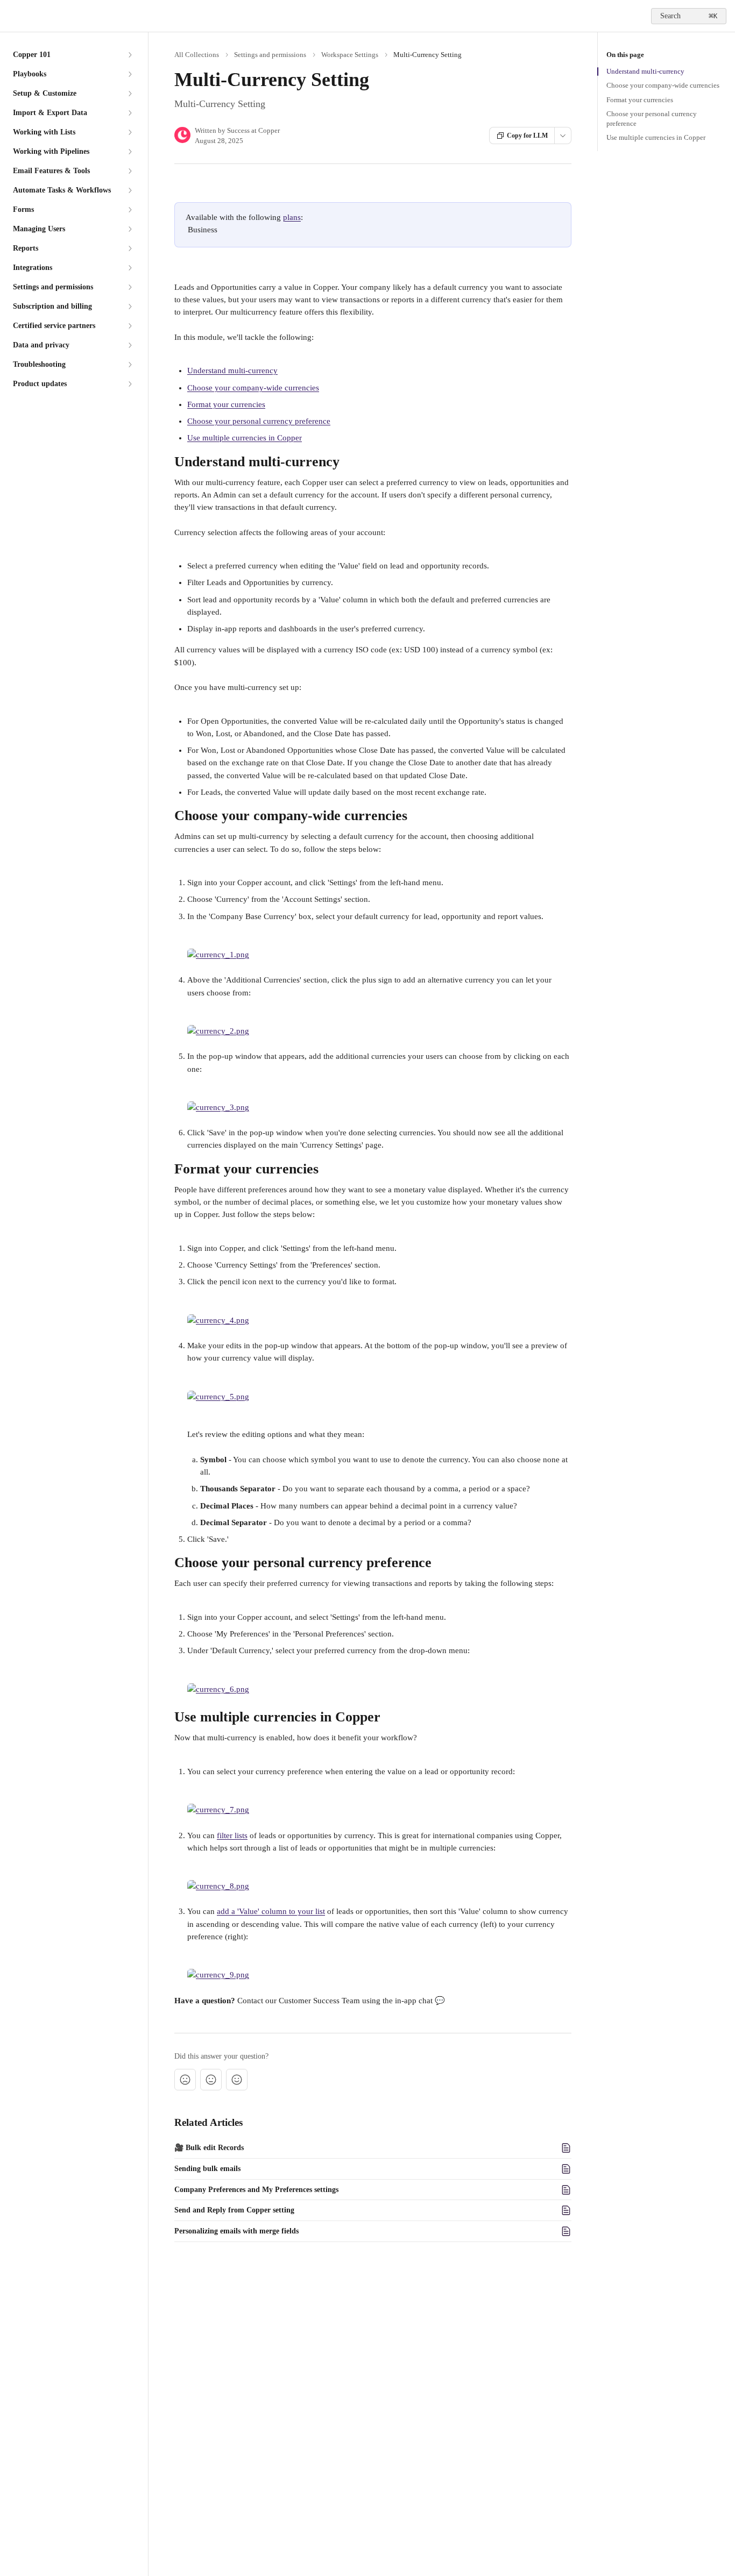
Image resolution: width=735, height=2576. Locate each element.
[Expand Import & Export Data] (130, 113)
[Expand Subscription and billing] (130, 307)
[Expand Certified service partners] (130, 326)
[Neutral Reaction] (211, 2080)
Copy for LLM (527, 136)
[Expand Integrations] (130, 268)
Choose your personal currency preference (259, 421)
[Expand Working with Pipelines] (130, 152)
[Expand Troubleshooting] (130, 365)
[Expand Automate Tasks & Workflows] (130, 190)
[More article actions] (563, 136)
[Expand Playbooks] (130, 74)
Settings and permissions (270, 55)
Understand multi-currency (232, 371)
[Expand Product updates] (130, 384)
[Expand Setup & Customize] (130, 94)
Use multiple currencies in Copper (245, 438)
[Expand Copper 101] (130, 55)
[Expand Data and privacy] (130, 345)
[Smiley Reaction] (237, 2080)
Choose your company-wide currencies (253, 388)
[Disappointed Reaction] (185, 2080)
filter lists (232, 1835)
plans (292, 217)
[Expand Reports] (130, 248)
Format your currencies (226, 404)
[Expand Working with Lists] (130, 132)
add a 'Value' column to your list (271, 1911)
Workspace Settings (350, 55)
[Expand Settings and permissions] (130, 287)
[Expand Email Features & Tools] (130, 171)
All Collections (197, 55)
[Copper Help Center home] (11, 16)
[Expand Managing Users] (130, 229)
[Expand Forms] (130, 210)
